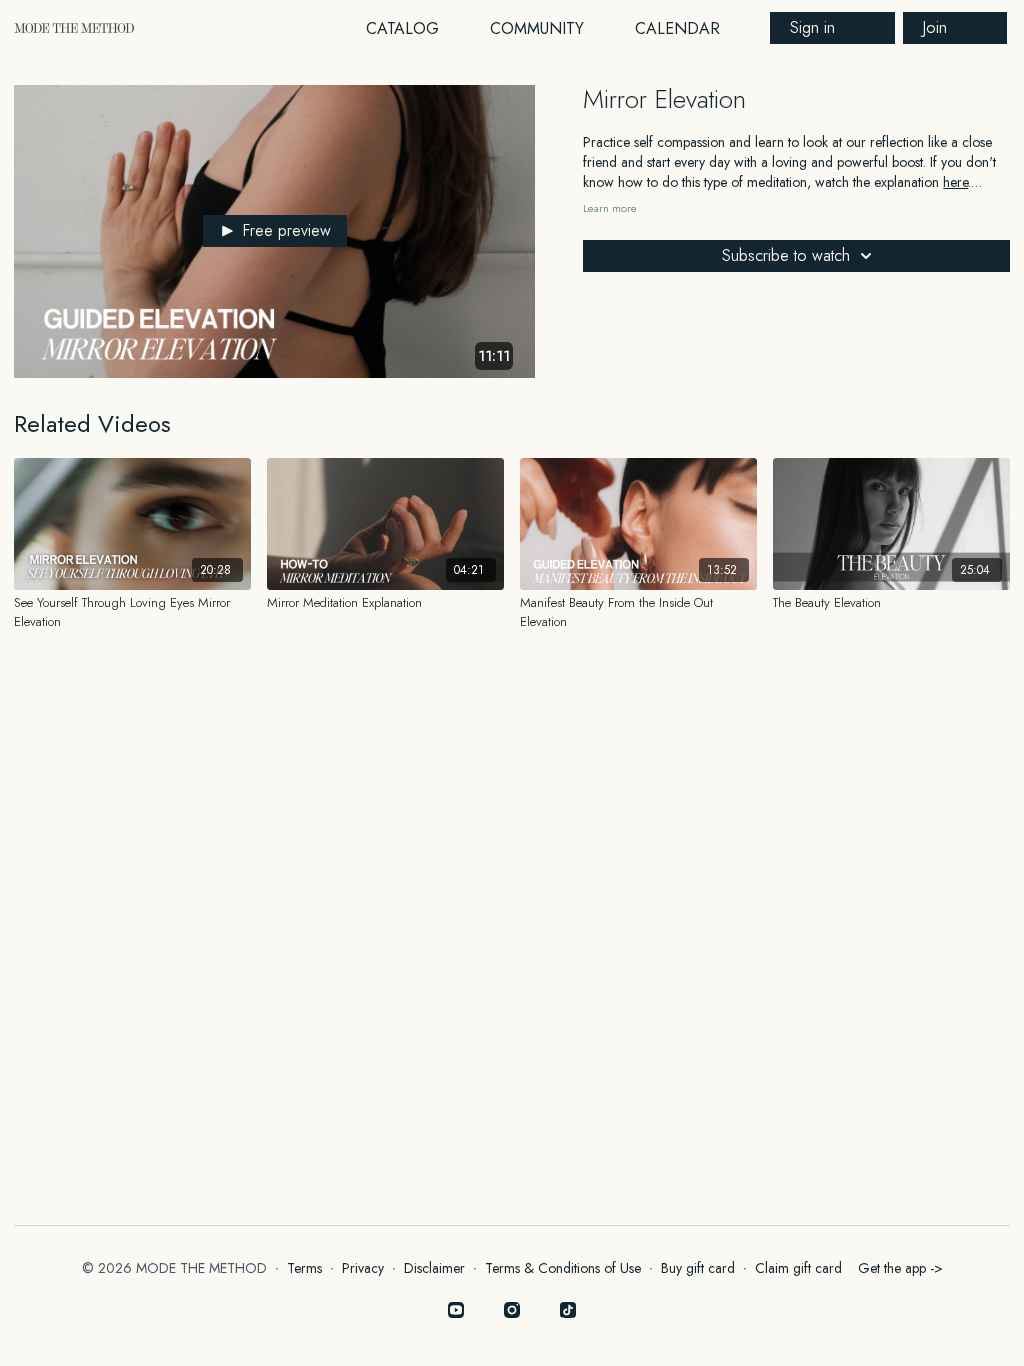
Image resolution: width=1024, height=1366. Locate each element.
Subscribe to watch (786, 255)
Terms (304, 1268)
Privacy (363, 1268)
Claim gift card (798, 1268)
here (955, 182)
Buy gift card (698, 1268)
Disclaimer (434, 1268)
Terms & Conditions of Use (563, 1268)
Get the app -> (900, 1268)
